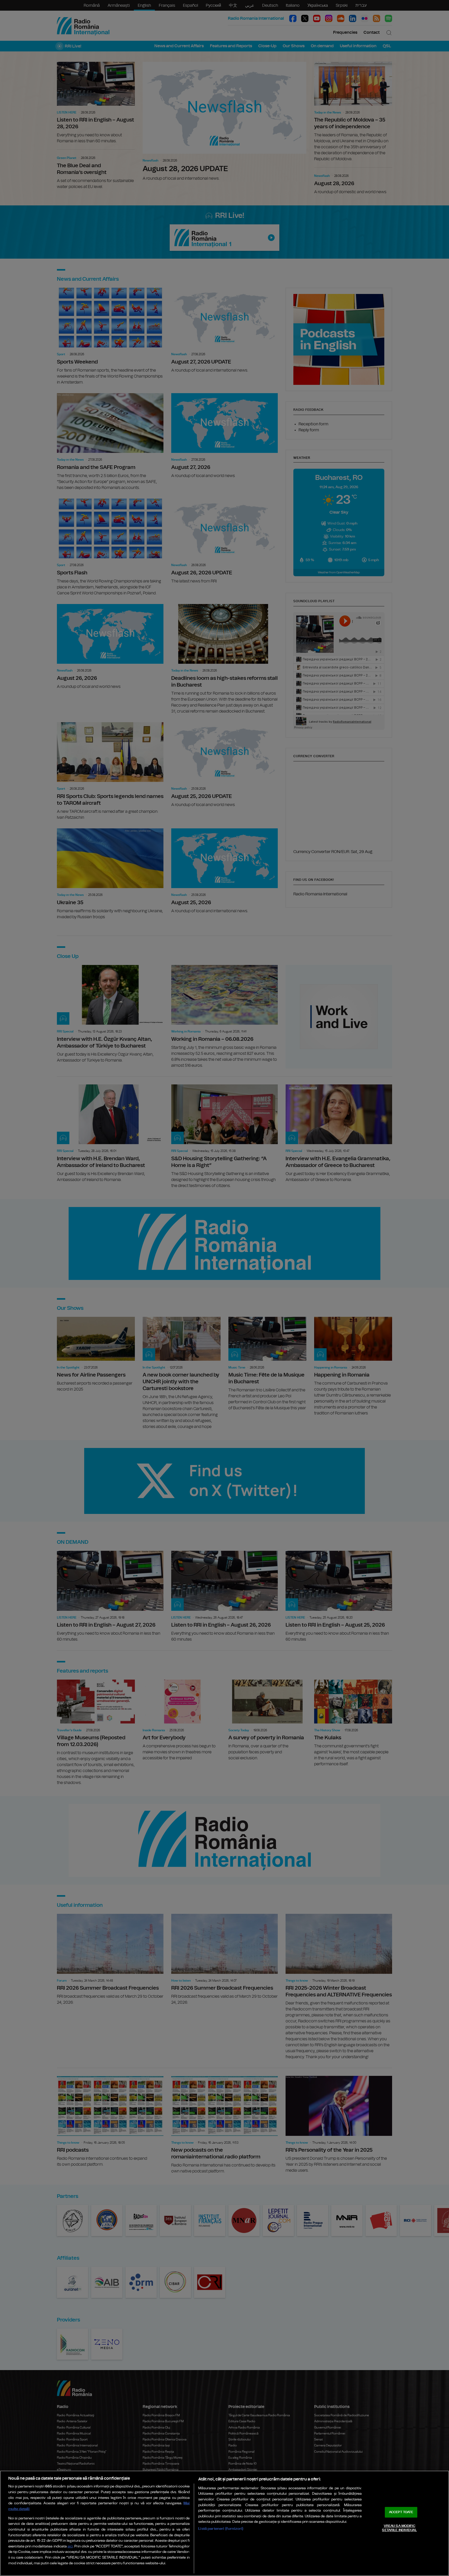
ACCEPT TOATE (401, 2512)
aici (70, 2547)
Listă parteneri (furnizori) (221, 2529)
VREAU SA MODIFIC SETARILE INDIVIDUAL (399, 2528)
